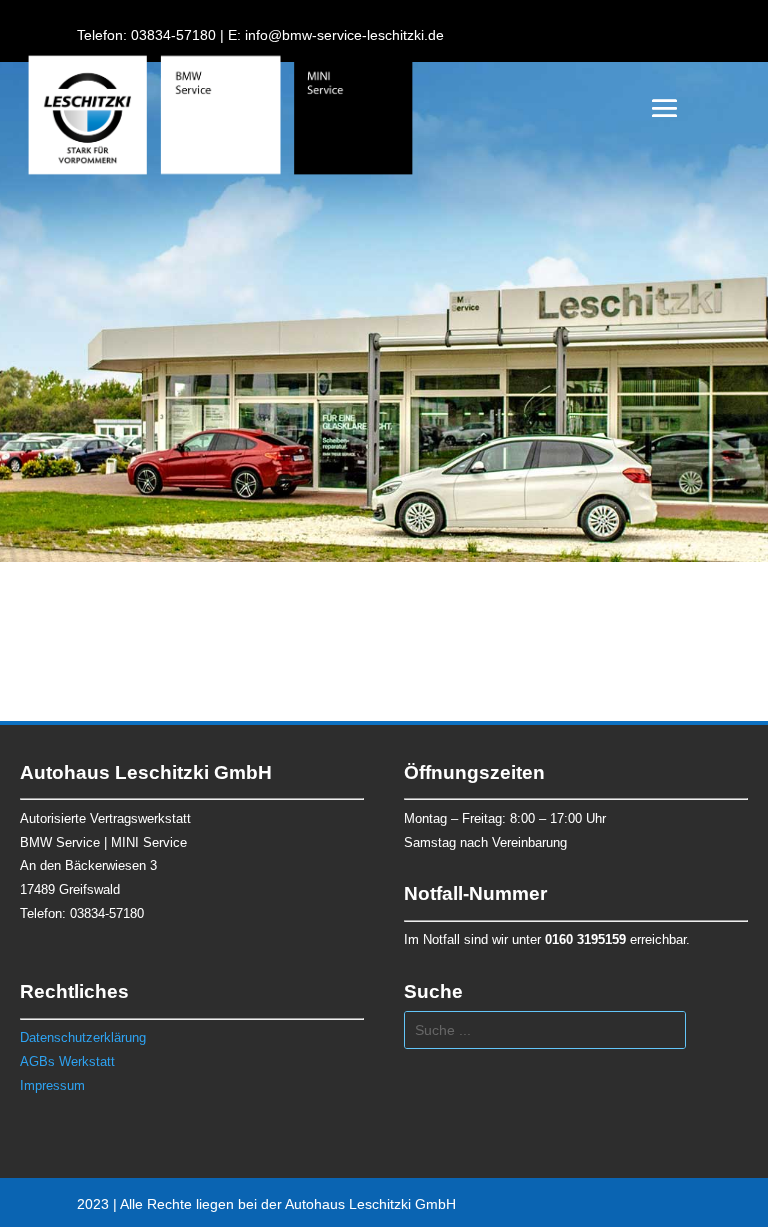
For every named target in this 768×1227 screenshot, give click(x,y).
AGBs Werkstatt (67, 1061)
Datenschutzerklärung (83, 1037)
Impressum (52, 1085)
